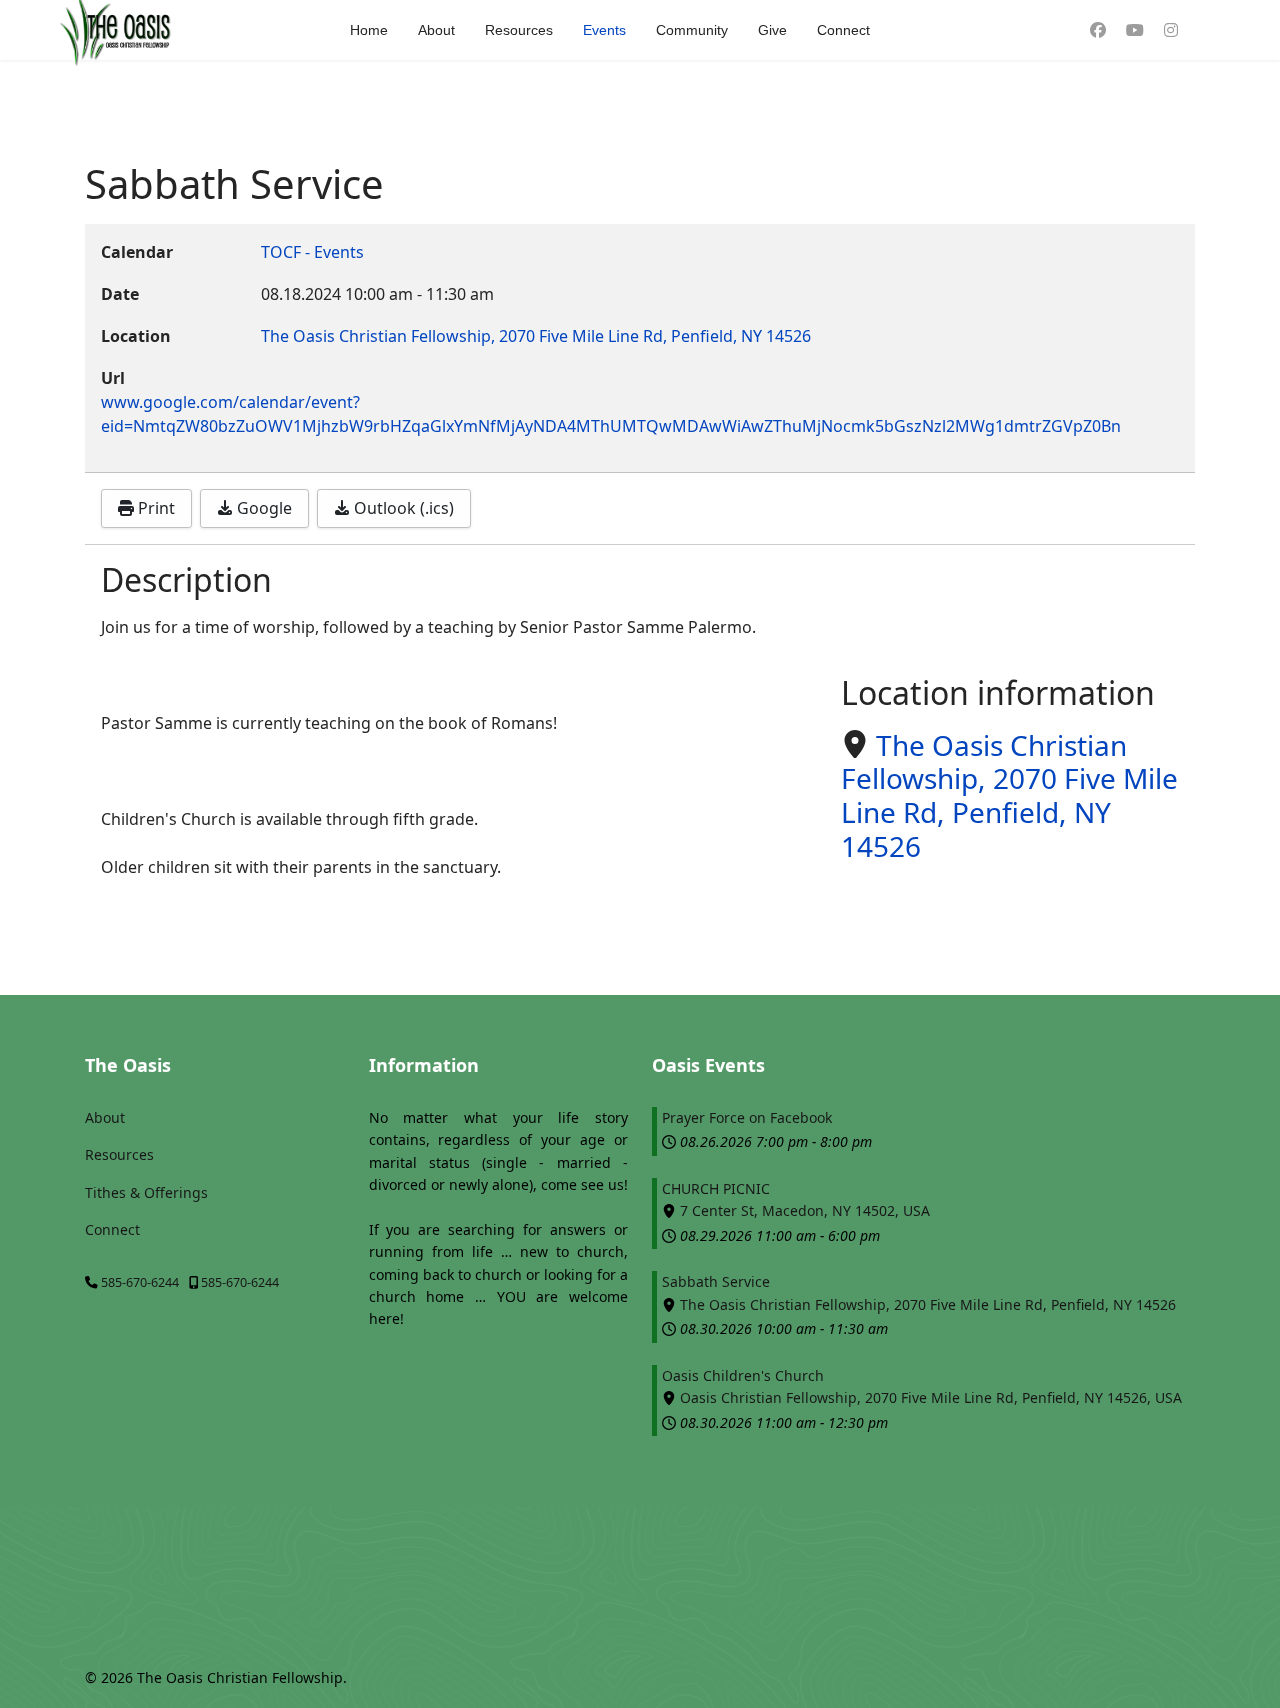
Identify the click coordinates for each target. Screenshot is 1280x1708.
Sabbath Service (716, 1281)
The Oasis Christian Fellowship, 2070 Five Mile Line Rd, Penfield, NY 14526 (1009, 795)
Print (154, 508)
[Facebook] (1098, 30)
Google (262, 508)
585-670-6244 (140, 1282)
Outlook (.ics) (402, 508)
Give (772, 30)
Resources (519, 30)
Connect (843, 30)
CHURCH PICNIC (716, 1188)
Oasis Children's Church (743, 1375)
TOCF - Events (312, 252)
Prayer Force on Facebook (747, 1117)
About (436, 30)
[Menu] (1210, 30)
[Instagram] (1171, 30)
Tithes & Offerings (146, 1192)
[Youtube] (1135, 30)
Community (692, 30)
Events (604, 30)
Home (369, 30)
